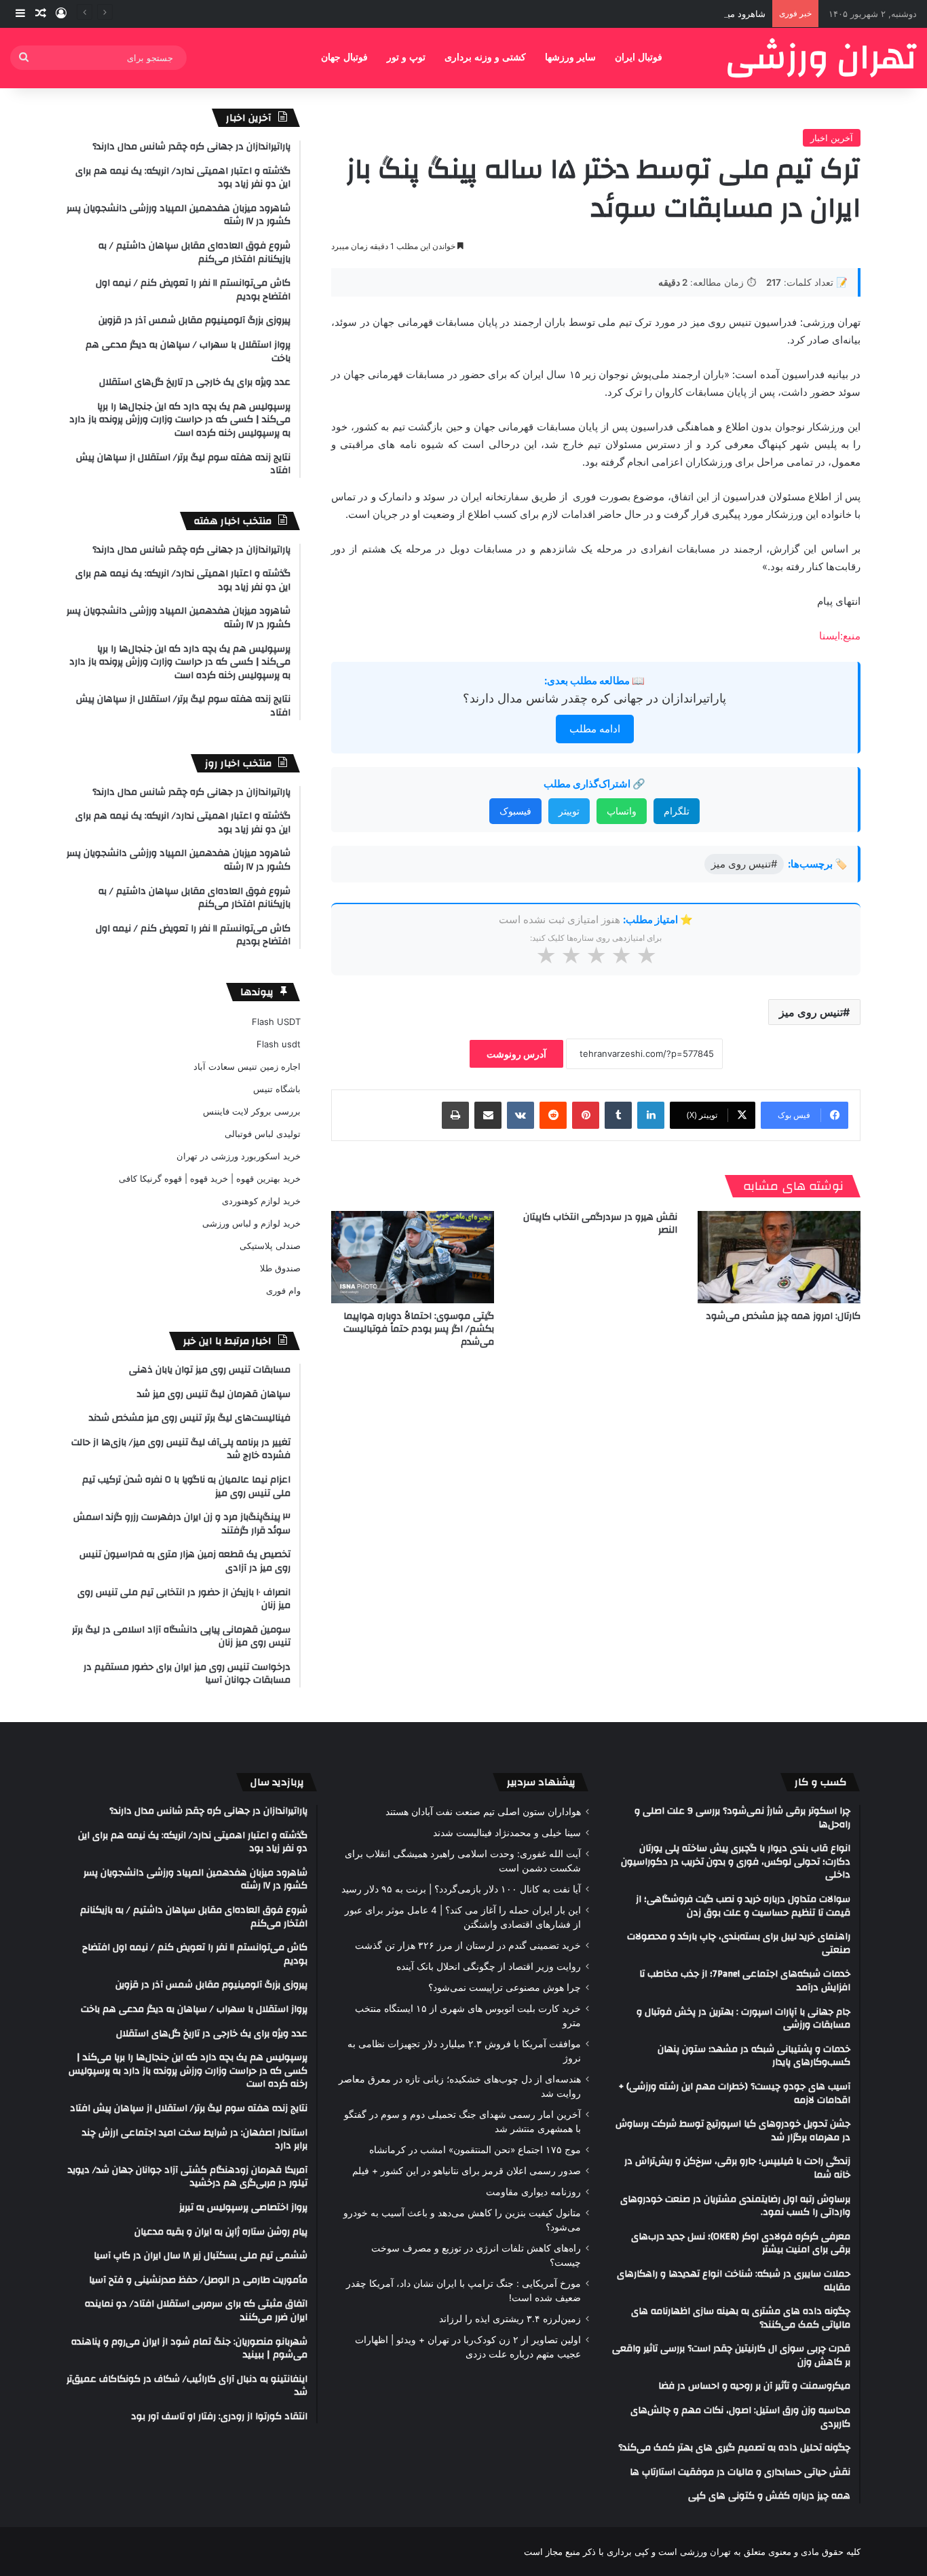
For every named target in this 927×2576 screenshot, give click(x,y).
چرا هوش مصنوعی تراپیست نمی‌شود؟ (505, 1987)
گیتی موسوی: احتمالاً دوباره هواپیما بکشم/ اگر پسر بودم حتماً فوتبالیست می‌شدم (419, 1329)
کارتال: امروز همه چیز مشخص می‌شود (783, 1316)
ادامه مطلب (595, 729)
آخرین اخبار (832, 138)
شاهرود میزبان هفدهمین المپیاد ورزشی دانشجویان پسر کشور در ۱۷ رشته (627, 14)
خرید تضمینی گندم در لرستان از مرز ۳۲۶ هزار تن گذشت (468, 1945)
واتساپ (622, 811)
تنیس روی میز (811, 1012)
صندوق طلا (280, 1268)
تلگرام (677, 811)
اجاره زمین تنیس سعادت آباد (247, 1066)
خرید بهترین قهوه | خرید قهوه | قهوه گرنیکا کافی (210, 1178)
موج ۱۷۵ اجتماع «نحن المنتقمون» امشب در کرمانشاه (475, 2150)
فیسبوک (515, 811)
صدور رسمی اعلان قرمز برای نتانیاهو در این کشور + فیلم (467, 2171)
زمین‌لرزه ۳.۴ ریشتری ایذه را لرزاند (510, 2319)
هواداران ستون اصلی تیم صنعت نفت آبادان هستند (483, 1812)
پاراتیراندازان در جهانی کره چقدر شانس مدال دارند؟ (594, 698)
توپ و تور (406, 57)
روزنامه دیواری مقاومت (533, 2192)
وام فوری (283, 1290)
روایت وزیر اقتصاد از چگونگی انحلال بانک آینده (489, 1966)
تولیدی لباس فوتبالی (263, 1134)
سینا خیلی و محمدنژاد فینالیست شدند (507, 1833)
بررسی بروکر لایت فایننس (252, 1111)
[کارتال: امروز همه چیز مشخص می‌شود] (779, 1257)
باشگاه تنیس (277, 1089)
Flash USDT (276, 1022)
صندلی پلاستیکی (270, 1246)
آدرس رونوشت (516, 1054)
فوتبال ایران (639, 57)
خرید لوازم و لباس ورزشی (251, 1223)
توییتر (569, 811)
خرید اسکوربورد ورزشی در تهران (239, 1156)
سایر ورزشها (570, 57)
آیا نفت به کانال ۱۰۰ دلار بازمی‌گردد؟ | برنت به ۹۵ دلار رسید (461, 1889)
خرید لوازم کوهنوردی (261, 1201)
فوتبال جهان (344, 57)
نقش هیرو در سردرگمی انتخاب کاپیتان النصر (600, 1224)
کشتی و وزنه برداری (485, 57)
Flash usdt (279, 1044)
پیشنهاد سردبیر (541, 1782)
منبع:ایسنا (840, 636)
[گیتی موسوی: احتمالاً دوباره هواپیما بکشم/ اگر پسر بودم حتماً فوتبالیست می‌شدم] (413, 1257)
